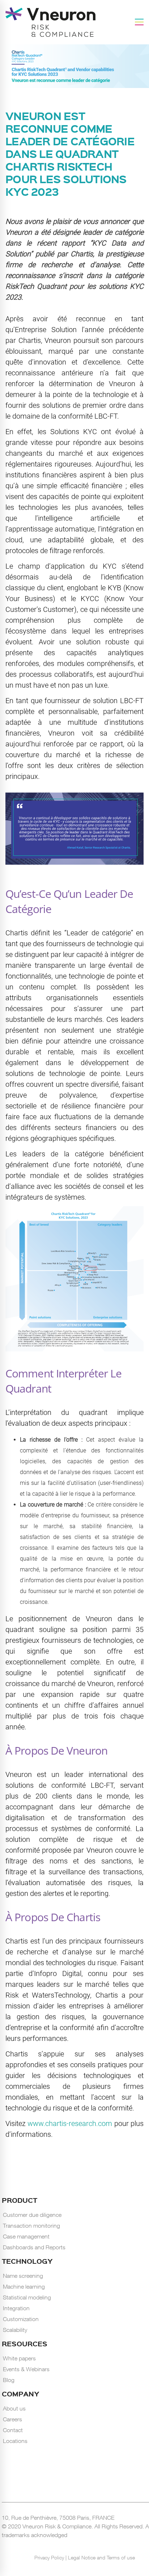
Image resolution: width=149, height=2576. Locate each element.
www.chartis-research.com (71, 2123)
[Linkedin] (60, 2546)
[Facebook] (68, 2546)
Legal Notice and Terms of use (101, 2557)
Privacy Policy (50, 2557)
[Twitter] (78, 2546)
